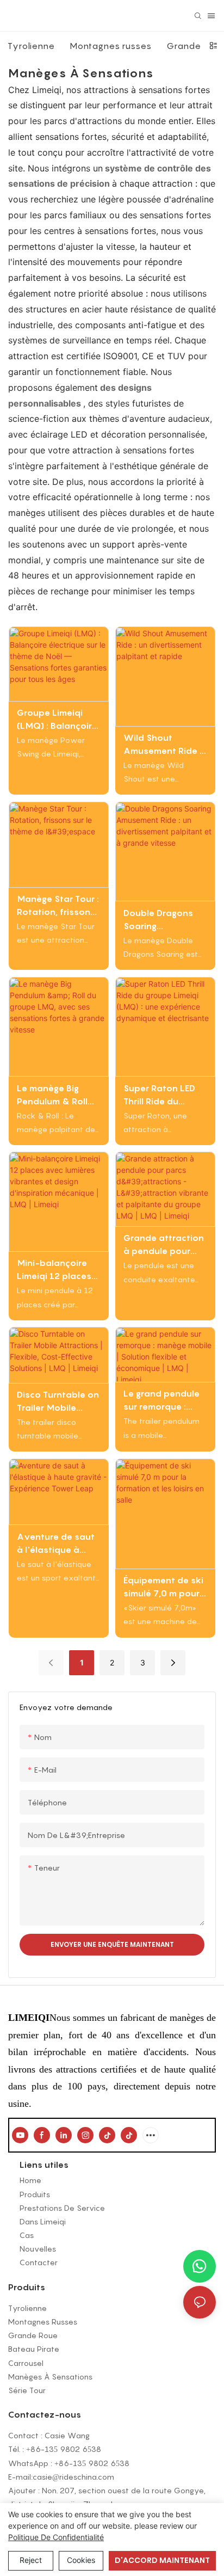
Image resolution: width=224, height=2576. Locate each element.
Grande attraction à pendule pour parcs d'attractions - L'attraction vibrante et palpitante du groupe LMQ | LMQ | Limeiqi (164, 1245)
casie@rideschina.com (73, 2477)
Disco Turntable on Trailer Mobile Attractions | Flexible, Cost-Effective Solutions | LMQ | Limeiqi (58, 1401)
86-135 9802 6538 (66, 2449)
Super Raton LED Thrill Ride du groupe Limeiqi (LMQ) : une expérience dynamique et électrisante (159, 1095)
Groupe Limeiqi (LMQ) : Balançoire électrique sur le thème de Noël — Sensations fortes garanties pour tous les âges (57, 720)
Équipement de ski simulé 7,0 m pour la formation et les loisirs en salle (164, 1587)
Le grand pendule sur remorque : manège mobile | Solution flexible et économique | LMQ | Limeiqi (165, 1400)
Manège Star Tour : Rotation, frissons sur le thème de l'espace (58, 906)
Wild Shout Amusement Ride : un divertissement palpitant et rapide (163, 745)
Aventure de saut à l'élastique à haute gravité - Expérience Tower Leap (56, 1544)
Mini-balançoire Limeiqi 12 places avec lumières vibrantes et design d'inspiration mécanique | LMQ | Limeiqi (57, 1270)
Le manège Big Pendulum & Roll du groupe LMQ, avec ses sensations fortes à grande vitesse (56, 1095)
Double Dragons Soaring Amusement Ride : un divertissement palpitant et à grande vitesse (163, 920)
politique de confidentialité (56, 2537)
